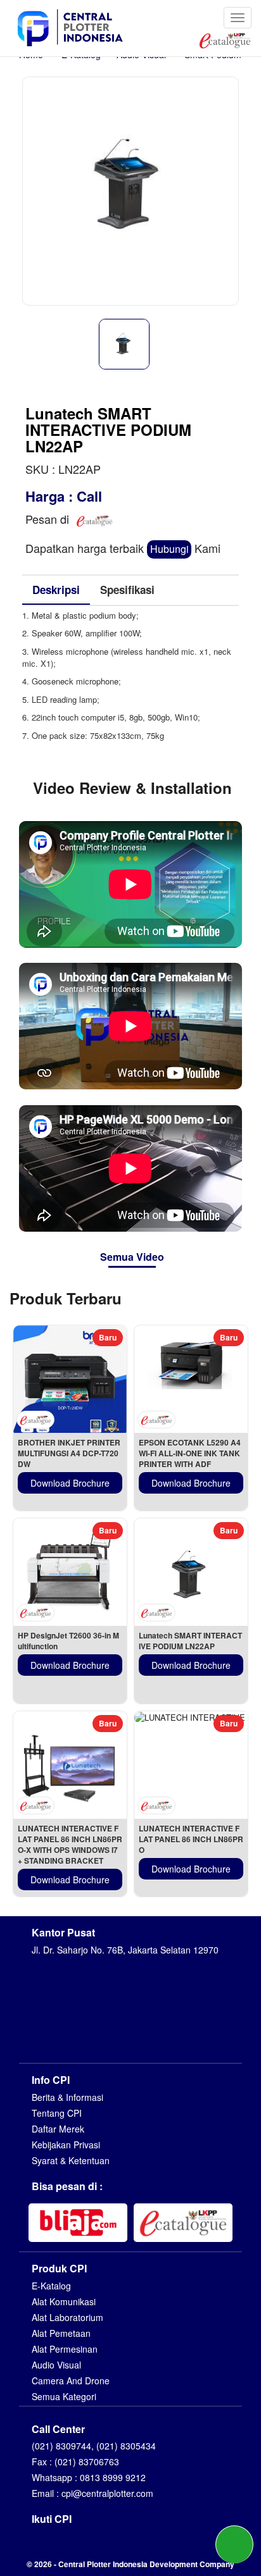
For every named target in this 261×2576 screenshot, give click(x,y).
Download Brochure (70, 1483)
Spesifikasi (127, 590)
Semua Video (132, 1257)
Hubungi (169, 549)
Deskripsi (56, 590)
